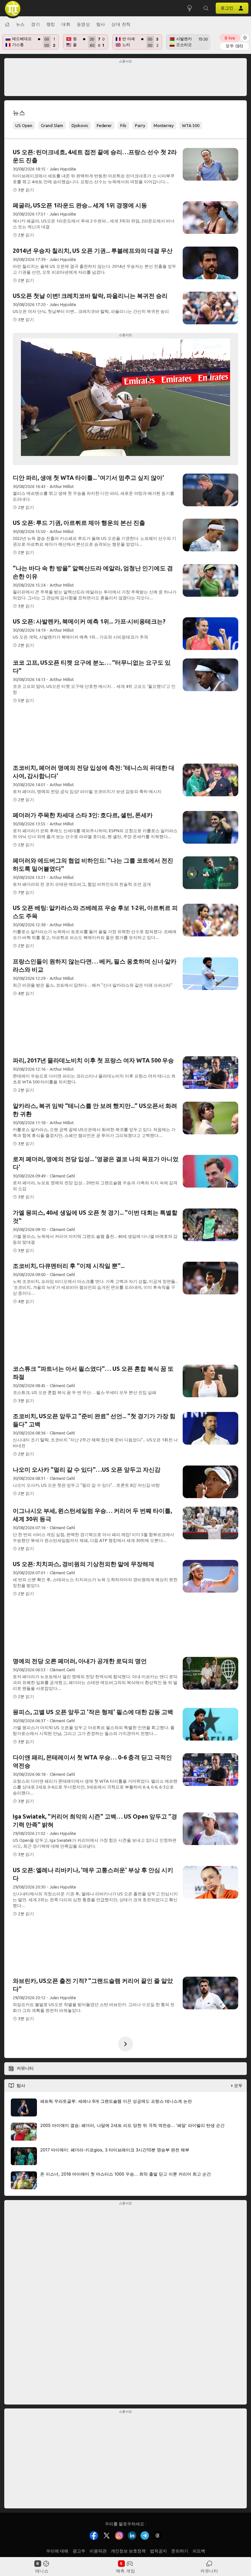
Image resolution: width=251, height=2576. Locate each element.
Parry (140, 125)
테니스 (42, 2571)
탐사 (101, 24)
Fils (123, 125)
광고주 (79, 2551)
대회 (66, 24)
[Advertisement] (126, 79)
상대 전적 (121, 24)
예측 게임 (126, 2571)
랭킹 (51, 24)
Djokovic (80, 125)
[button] (206, 8)
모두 (234, 46)
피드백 (199, 2551)
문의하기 (180, 2551)
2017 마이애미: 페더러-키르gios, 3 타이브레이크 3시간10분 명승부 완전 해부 (115, 2149)
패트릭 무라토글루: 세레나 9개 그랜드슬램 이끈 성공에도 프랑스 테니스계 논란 (116, 2101)
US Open (24, 125)
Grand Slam (52, 125)
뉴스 (20, 24)
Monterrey (164, 125)
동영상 (84, 24)
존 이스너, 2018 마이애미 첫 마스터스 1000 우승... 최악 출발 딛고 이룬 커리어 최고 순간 (125, 2174)
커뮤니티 (209, 2571)
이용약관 (98, 2551)
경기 (35, 24)
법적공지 (159, 2551)
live (230, 38)
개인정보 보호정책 (128, 2551)
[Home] (7, 24)
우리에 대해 (57, 2551)
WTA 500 (191, 125)
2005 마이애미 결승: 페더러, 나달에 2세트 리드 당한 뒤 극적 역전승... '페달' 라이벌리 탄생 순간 (132, 2125)
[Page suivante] (125, 2044)
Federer (104, 125)
